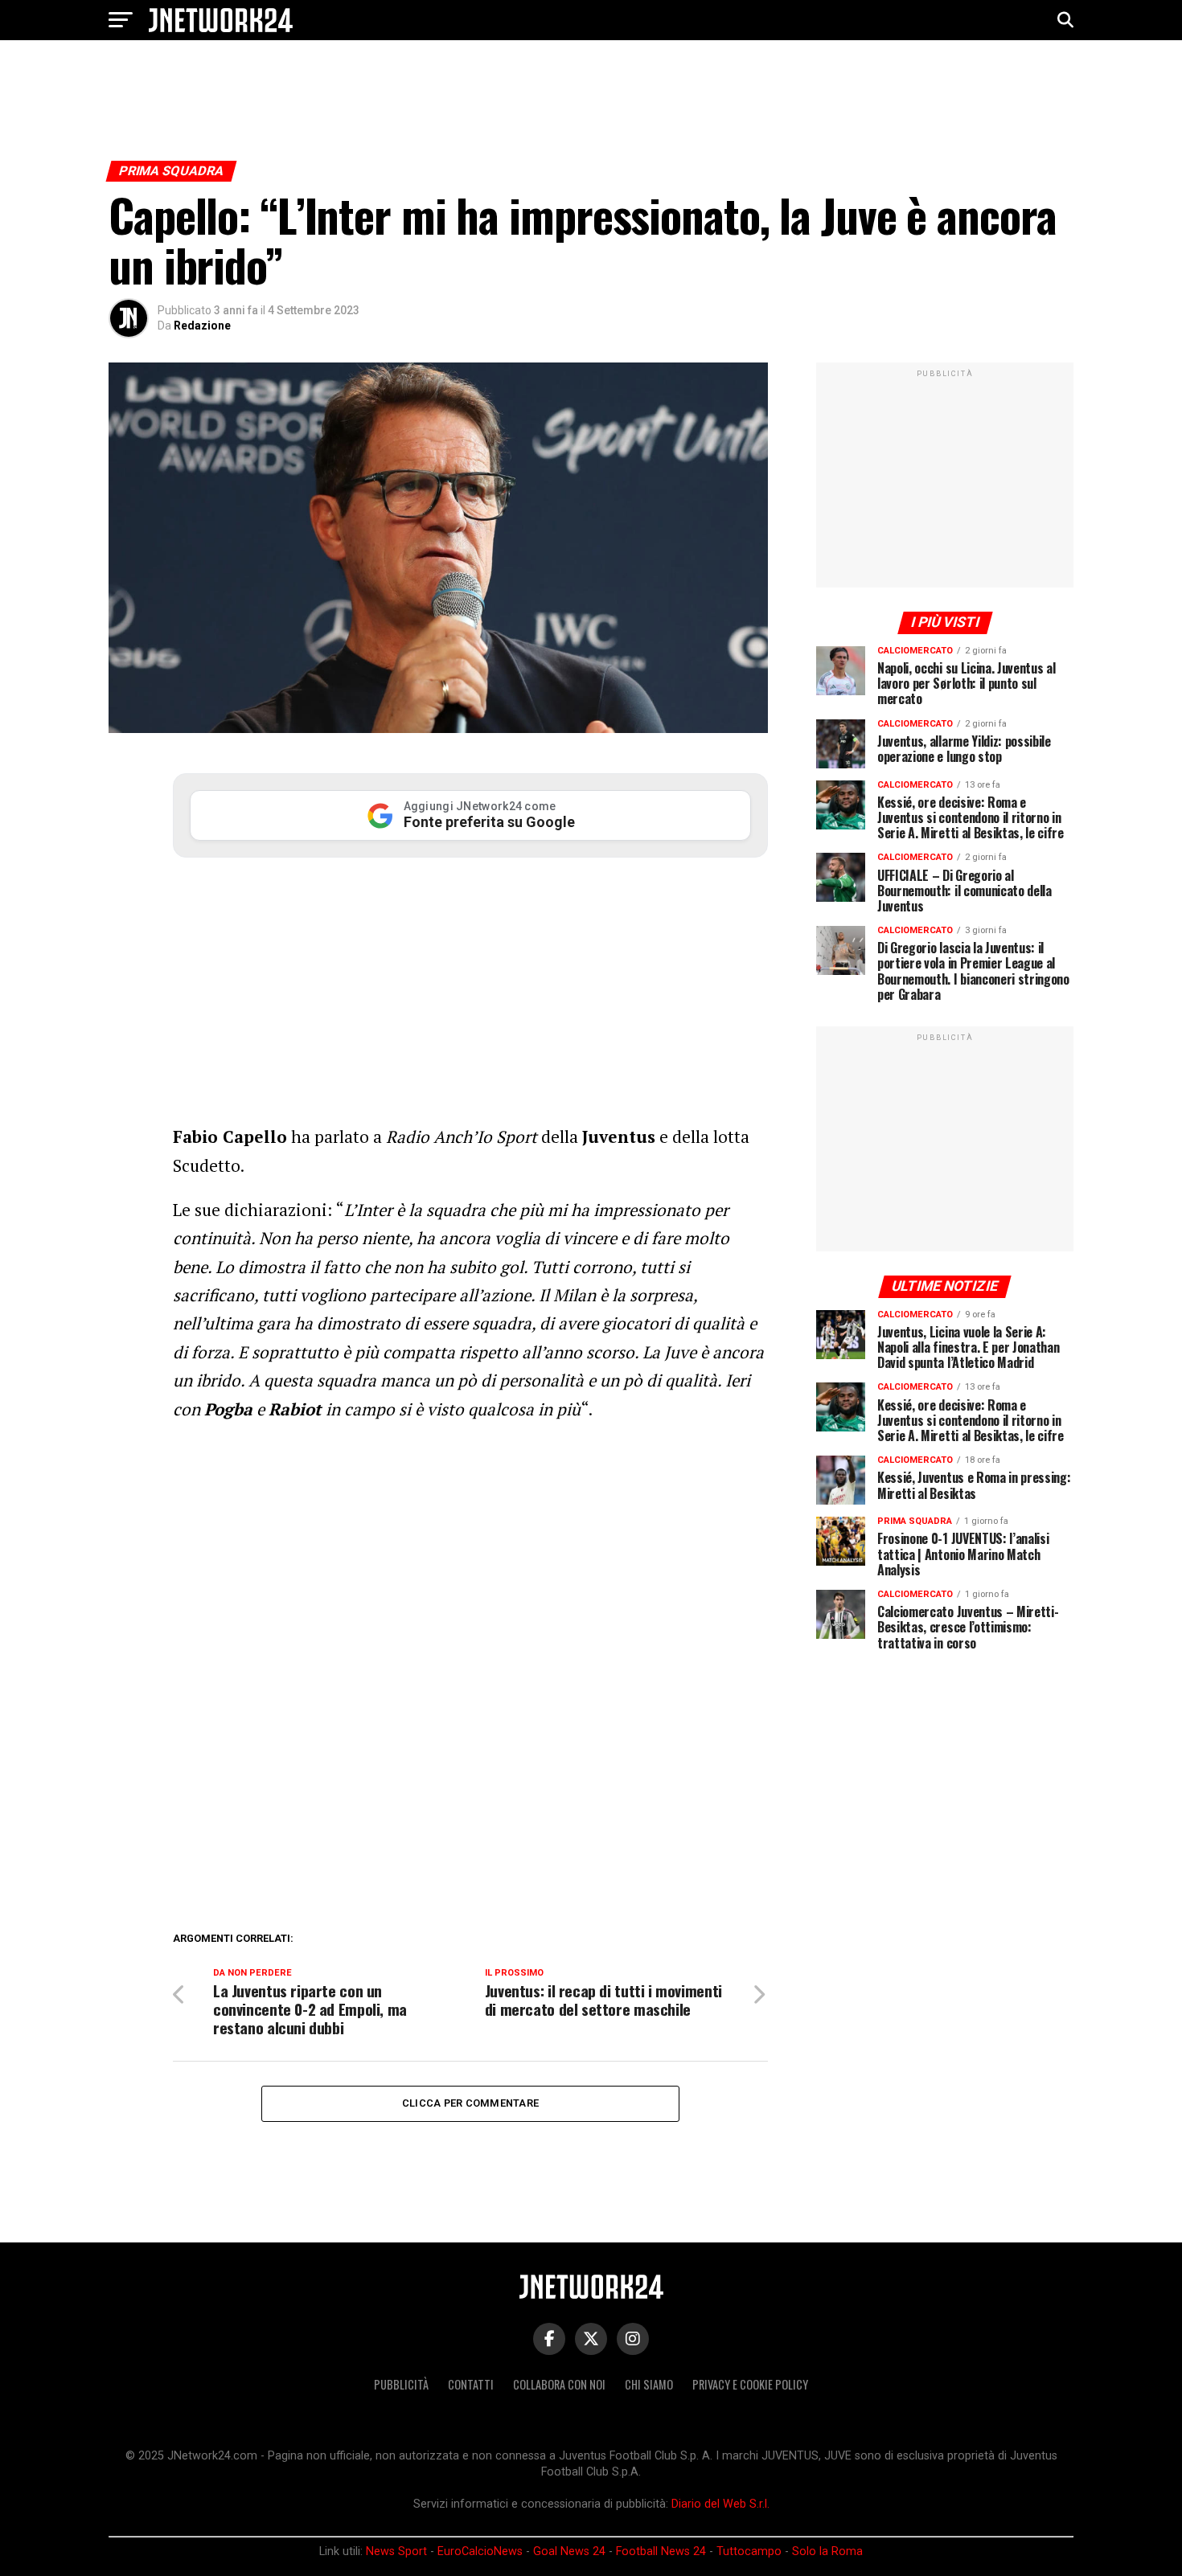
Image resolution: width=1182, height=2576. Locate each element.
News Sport (396, 2551)
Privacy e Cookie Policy (750, 2384)
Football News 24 (661, 2551)
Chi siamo (649, 2384)
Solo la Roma (827, 2551)
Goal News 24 (569, 2551)
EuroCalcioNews (480, 2551)
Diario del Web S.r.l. (720, 2504)
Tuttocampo (749, 2551)
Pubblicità (401, 2384)
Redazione (202, 326)
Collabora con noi (559, 2384)
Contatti (471, 2384)
